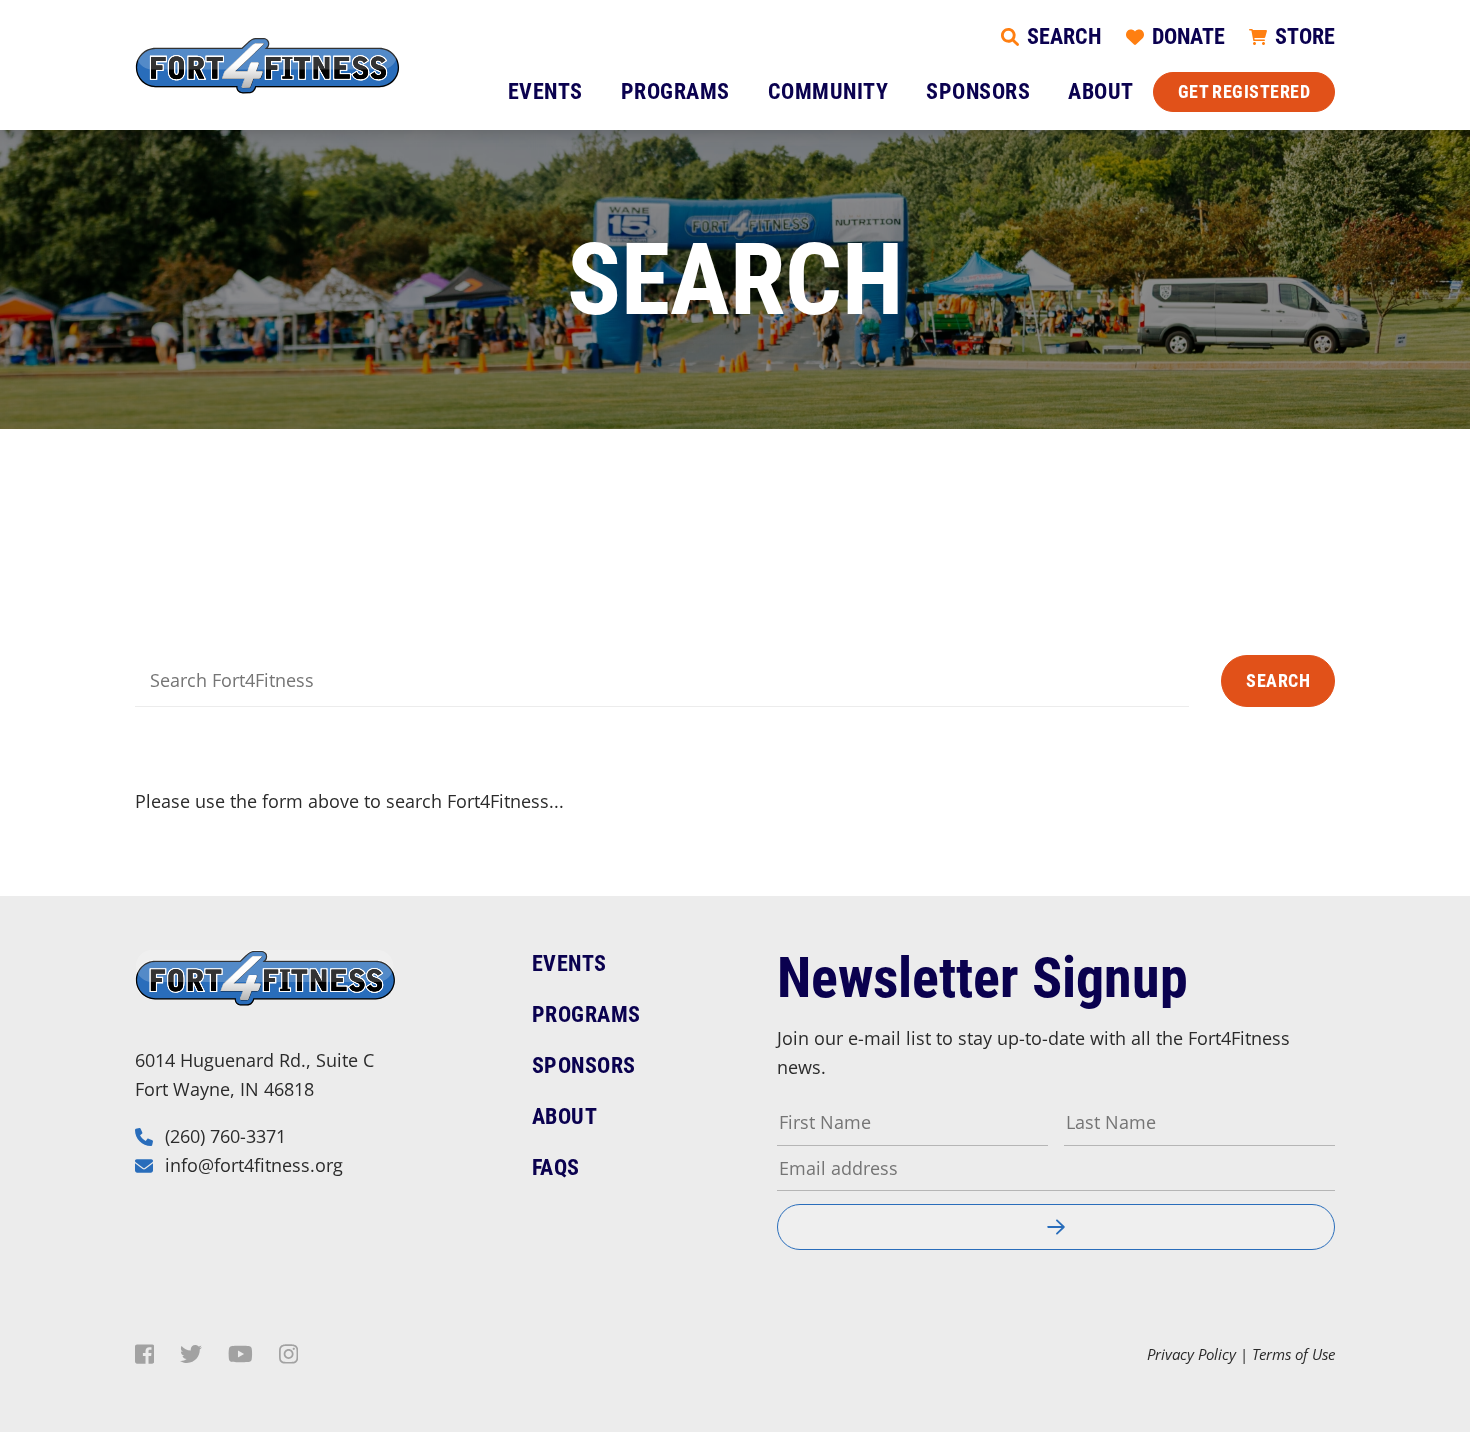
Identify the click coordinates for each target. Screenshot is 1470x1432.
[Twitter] (191, 1354)
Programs (675, 91)
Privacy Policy (1191, 1354)
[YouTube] (240, 1354)
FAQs (556, 1167)
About (1101, 91)
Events (545, 91)
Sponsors (978, 91)
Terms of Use (1293, 1354)
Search (1278, 680)
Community (828, 91)
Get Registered (1244, 91)
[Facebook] (144, 1354)
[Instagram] (288, 1354)
